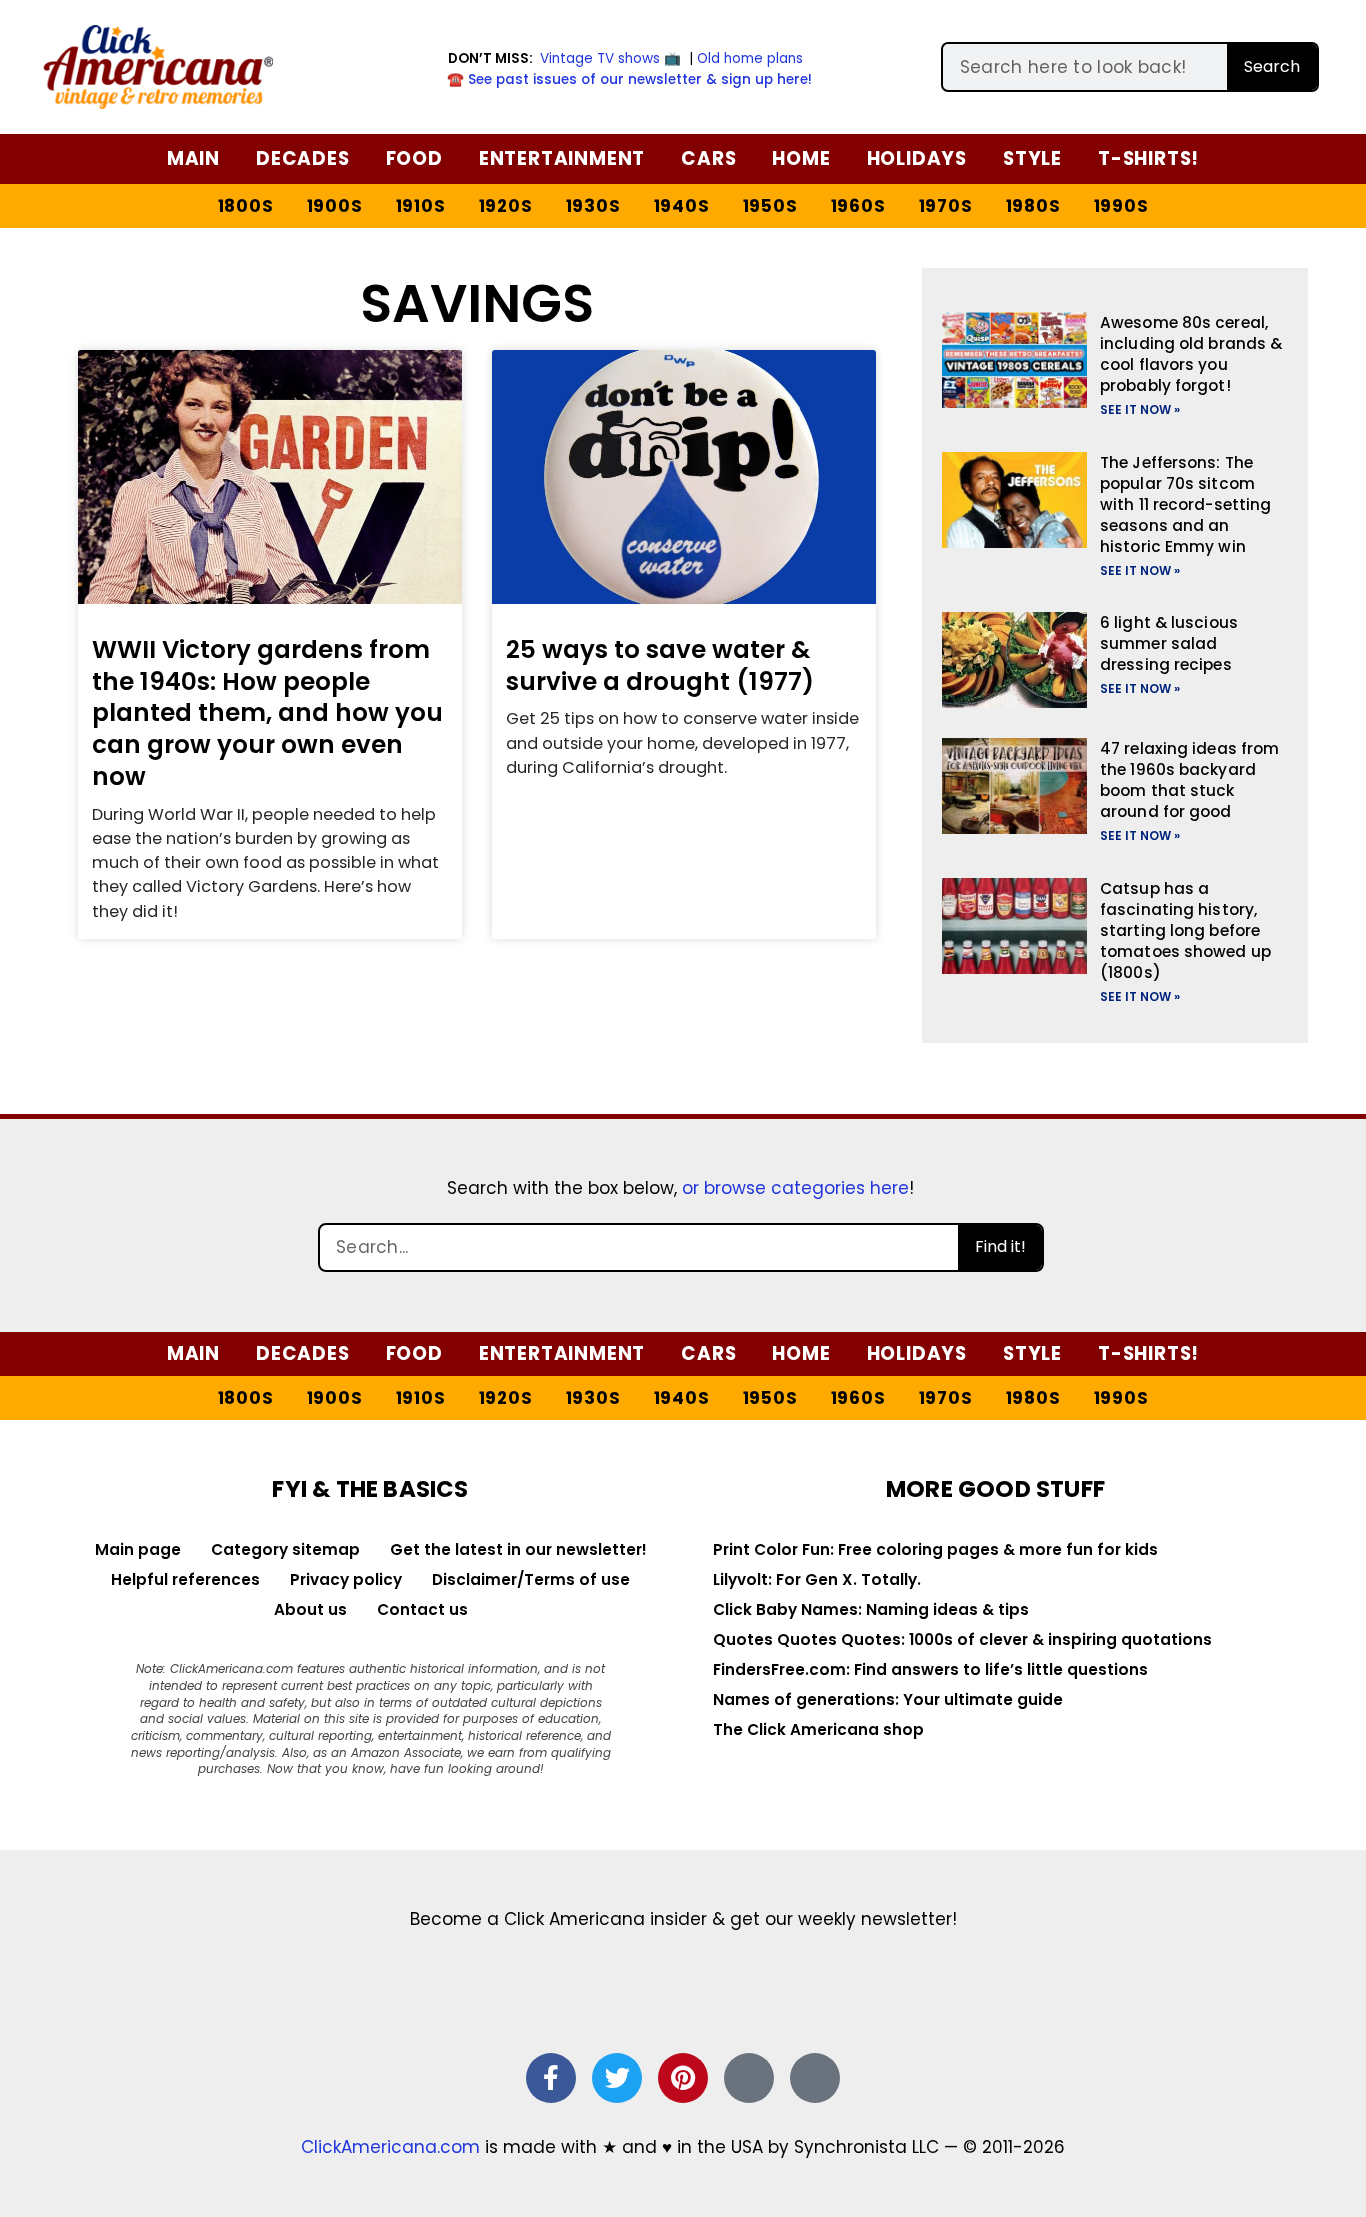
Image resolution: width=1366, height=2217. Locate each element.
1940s (682, 206)
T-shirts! (1148, 158)
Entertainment (562, 158)
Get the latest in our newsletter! (518, 1549)
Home (801, 158)
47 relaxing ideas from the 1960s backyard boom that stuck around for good (1189, 780)
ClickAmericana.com (390, 2147)
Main (193, 158)
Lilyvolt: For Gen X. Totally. (817, 1579)
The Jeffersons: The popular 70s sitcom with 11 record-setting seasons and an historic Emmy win (1185, 504)
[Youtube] (815, 2078)
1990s (1121, 206)
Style (1032, 158)
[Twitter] (617, 2078)
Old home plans (750, 58)
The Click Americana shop (818, 1729)
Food (414, 158)
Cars (708, 158)
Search (1272, 66)
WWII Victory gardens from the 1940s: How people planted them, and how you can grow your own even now (267, 713)
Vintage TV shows (600, 58)
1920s (506, 206)
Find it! (1000, 1246)
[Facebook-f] (551, 2078)
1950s (770, 206)
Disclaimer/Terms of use (531, 1579)
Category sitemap (285, 1549)
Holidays (917, 158)
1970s (946, 206)
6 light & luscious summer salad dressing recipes (1169, 643)
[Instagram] (749, 2078)
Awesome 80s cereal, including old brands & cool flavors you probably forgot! (1191, 354)
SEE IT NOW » (1140, 409)
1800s (246, 206)
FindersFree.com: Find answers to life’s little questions (930, 1669)
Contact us (422, 1609)
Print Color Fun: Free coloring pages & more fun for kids (935, 1549)
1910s (421, 206)
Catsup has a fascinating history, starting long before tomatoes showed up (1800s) (1185, 930)
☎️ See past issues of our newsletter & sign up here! (629, 79)
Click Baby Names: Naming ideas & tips (871, 1609)
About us (310, 1609)
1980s (1033, 206)
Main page (138, 1549)
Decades (303, 158)
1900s (335, 206)
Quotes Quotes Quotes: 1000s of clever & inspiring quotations (962, 1639)
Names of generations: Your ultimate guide (888, 1699)
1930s (593, 206)
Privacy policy (346, 1579)
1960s (858, 206)
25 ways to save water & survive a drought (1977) (660, 665)
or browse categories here (795, 1188)
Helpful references (185, 1579)
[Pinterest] (683, 2078)
